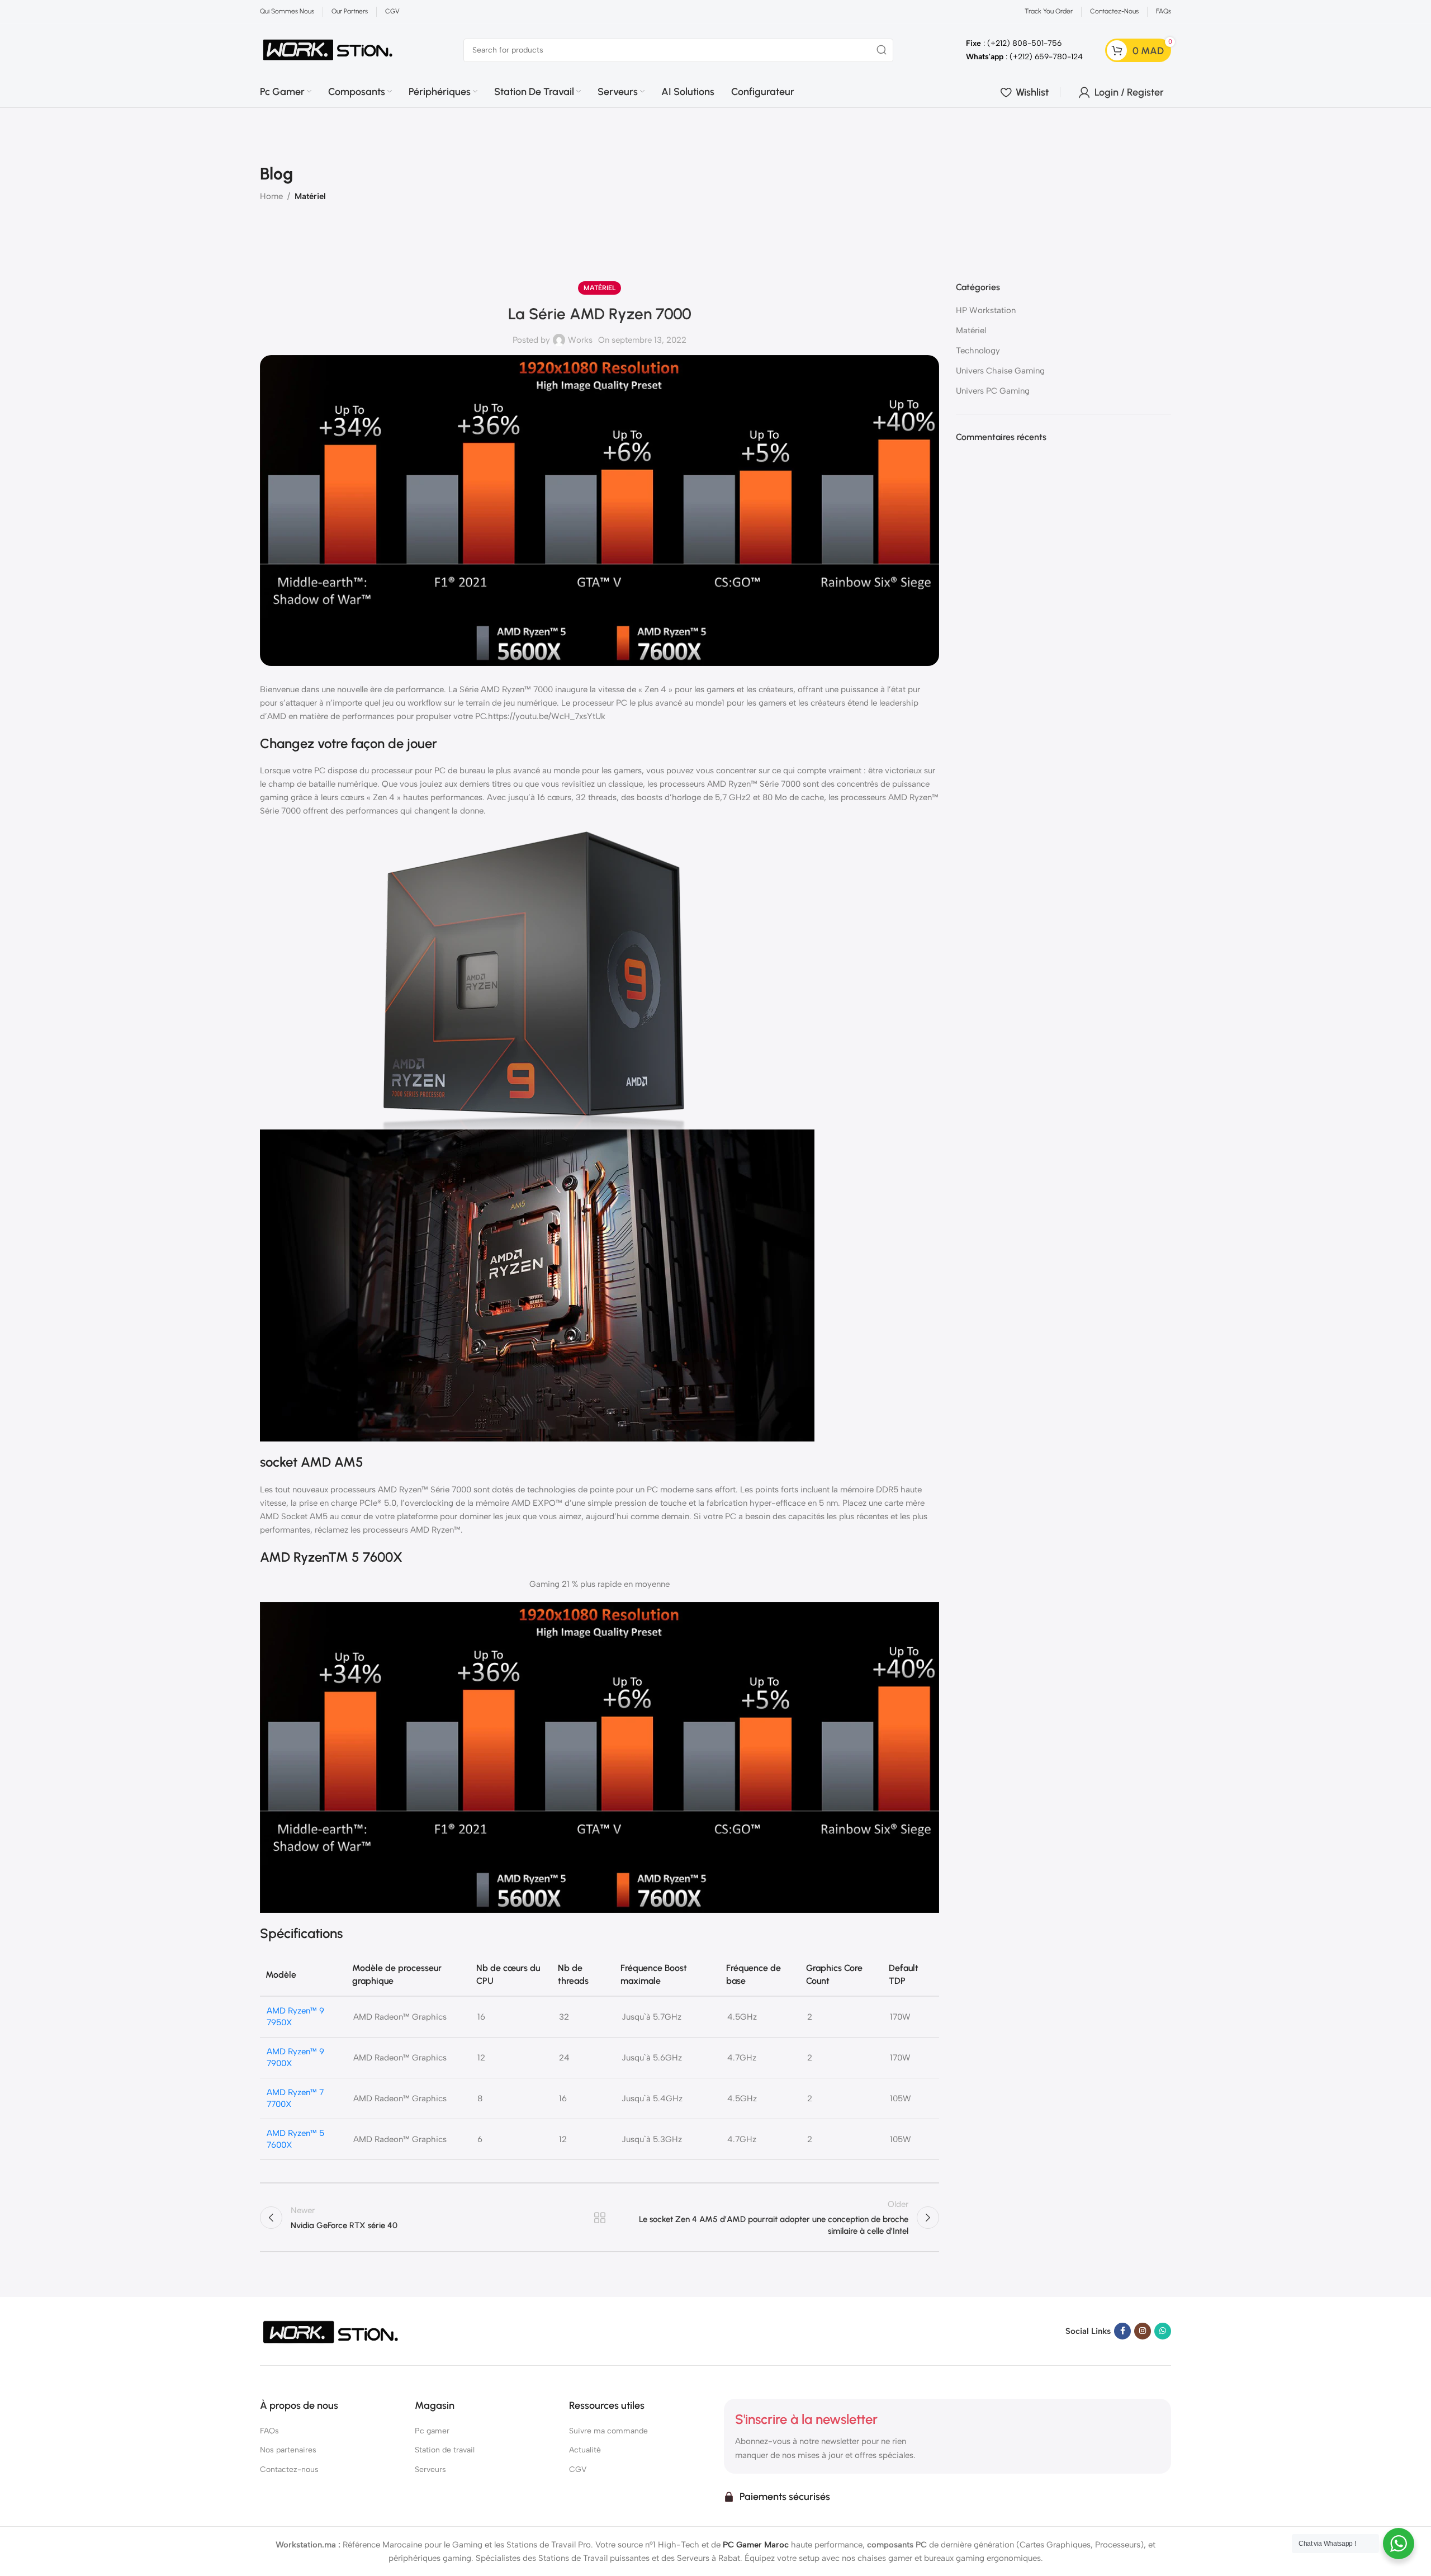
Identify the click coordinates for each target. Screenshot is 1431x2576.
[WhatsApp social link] (1163, 2331)
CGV (578, 2469)
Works (580, 340)
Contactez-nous (289, 2469)
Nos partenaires (288, 2450)
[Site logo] (328, 49)
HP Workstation (986, 310)
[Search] (882, 50)
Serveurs (430, 2469)
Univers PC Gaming (993, 391)
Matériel (310, 196)
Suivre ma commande (608, 2431)
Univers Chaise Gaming (1000, 371)
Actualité (585, 2450)
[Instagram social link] (1143, 2331)
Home (271, 196)
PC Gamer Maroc (756, 2545)
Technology (978, 351)
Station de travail (445, 2450)
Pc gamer (432, 2431)
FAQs (269, 2431)
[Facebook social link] (1122, 2331)
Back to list (600, 2218)
